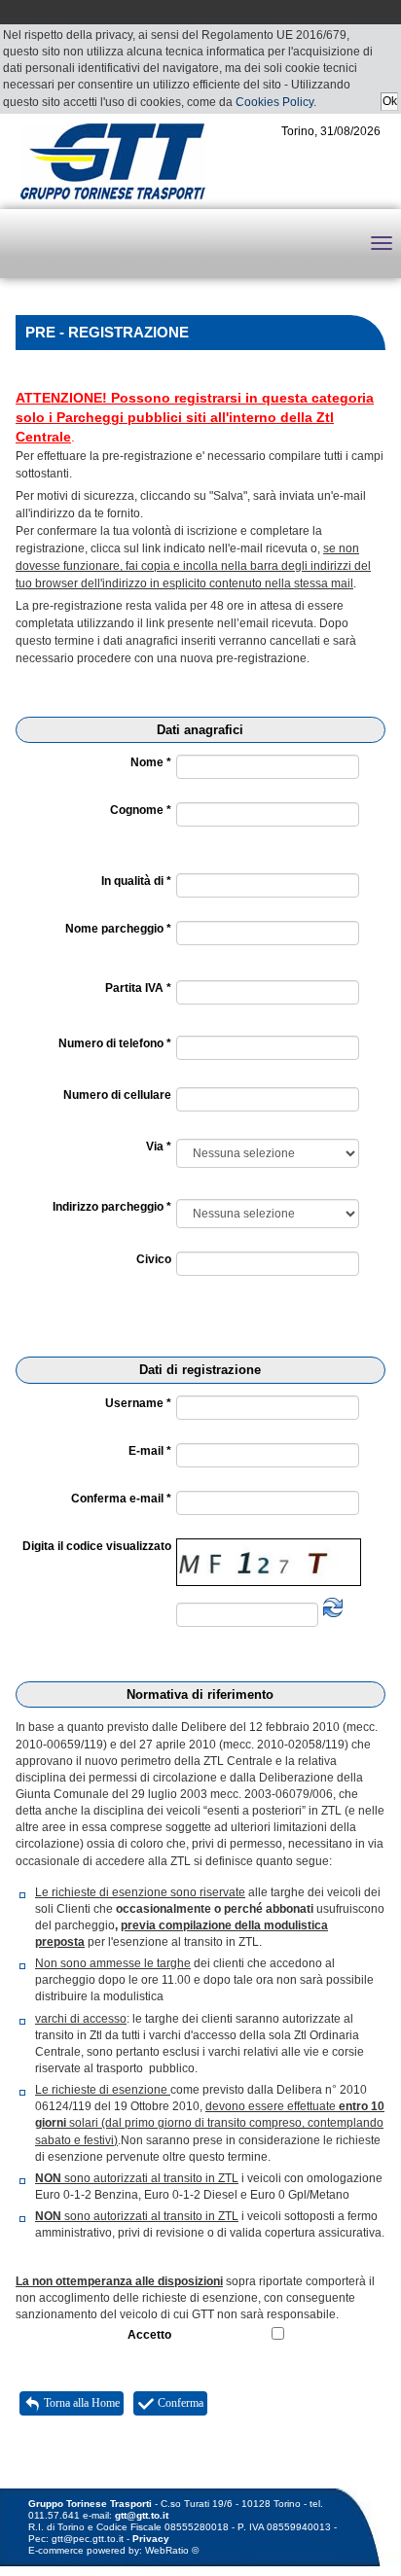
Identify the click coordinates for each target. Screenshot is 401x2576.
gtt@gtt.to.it (142, 2515)
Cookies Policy (274, 102)
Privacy (151, 2539)
